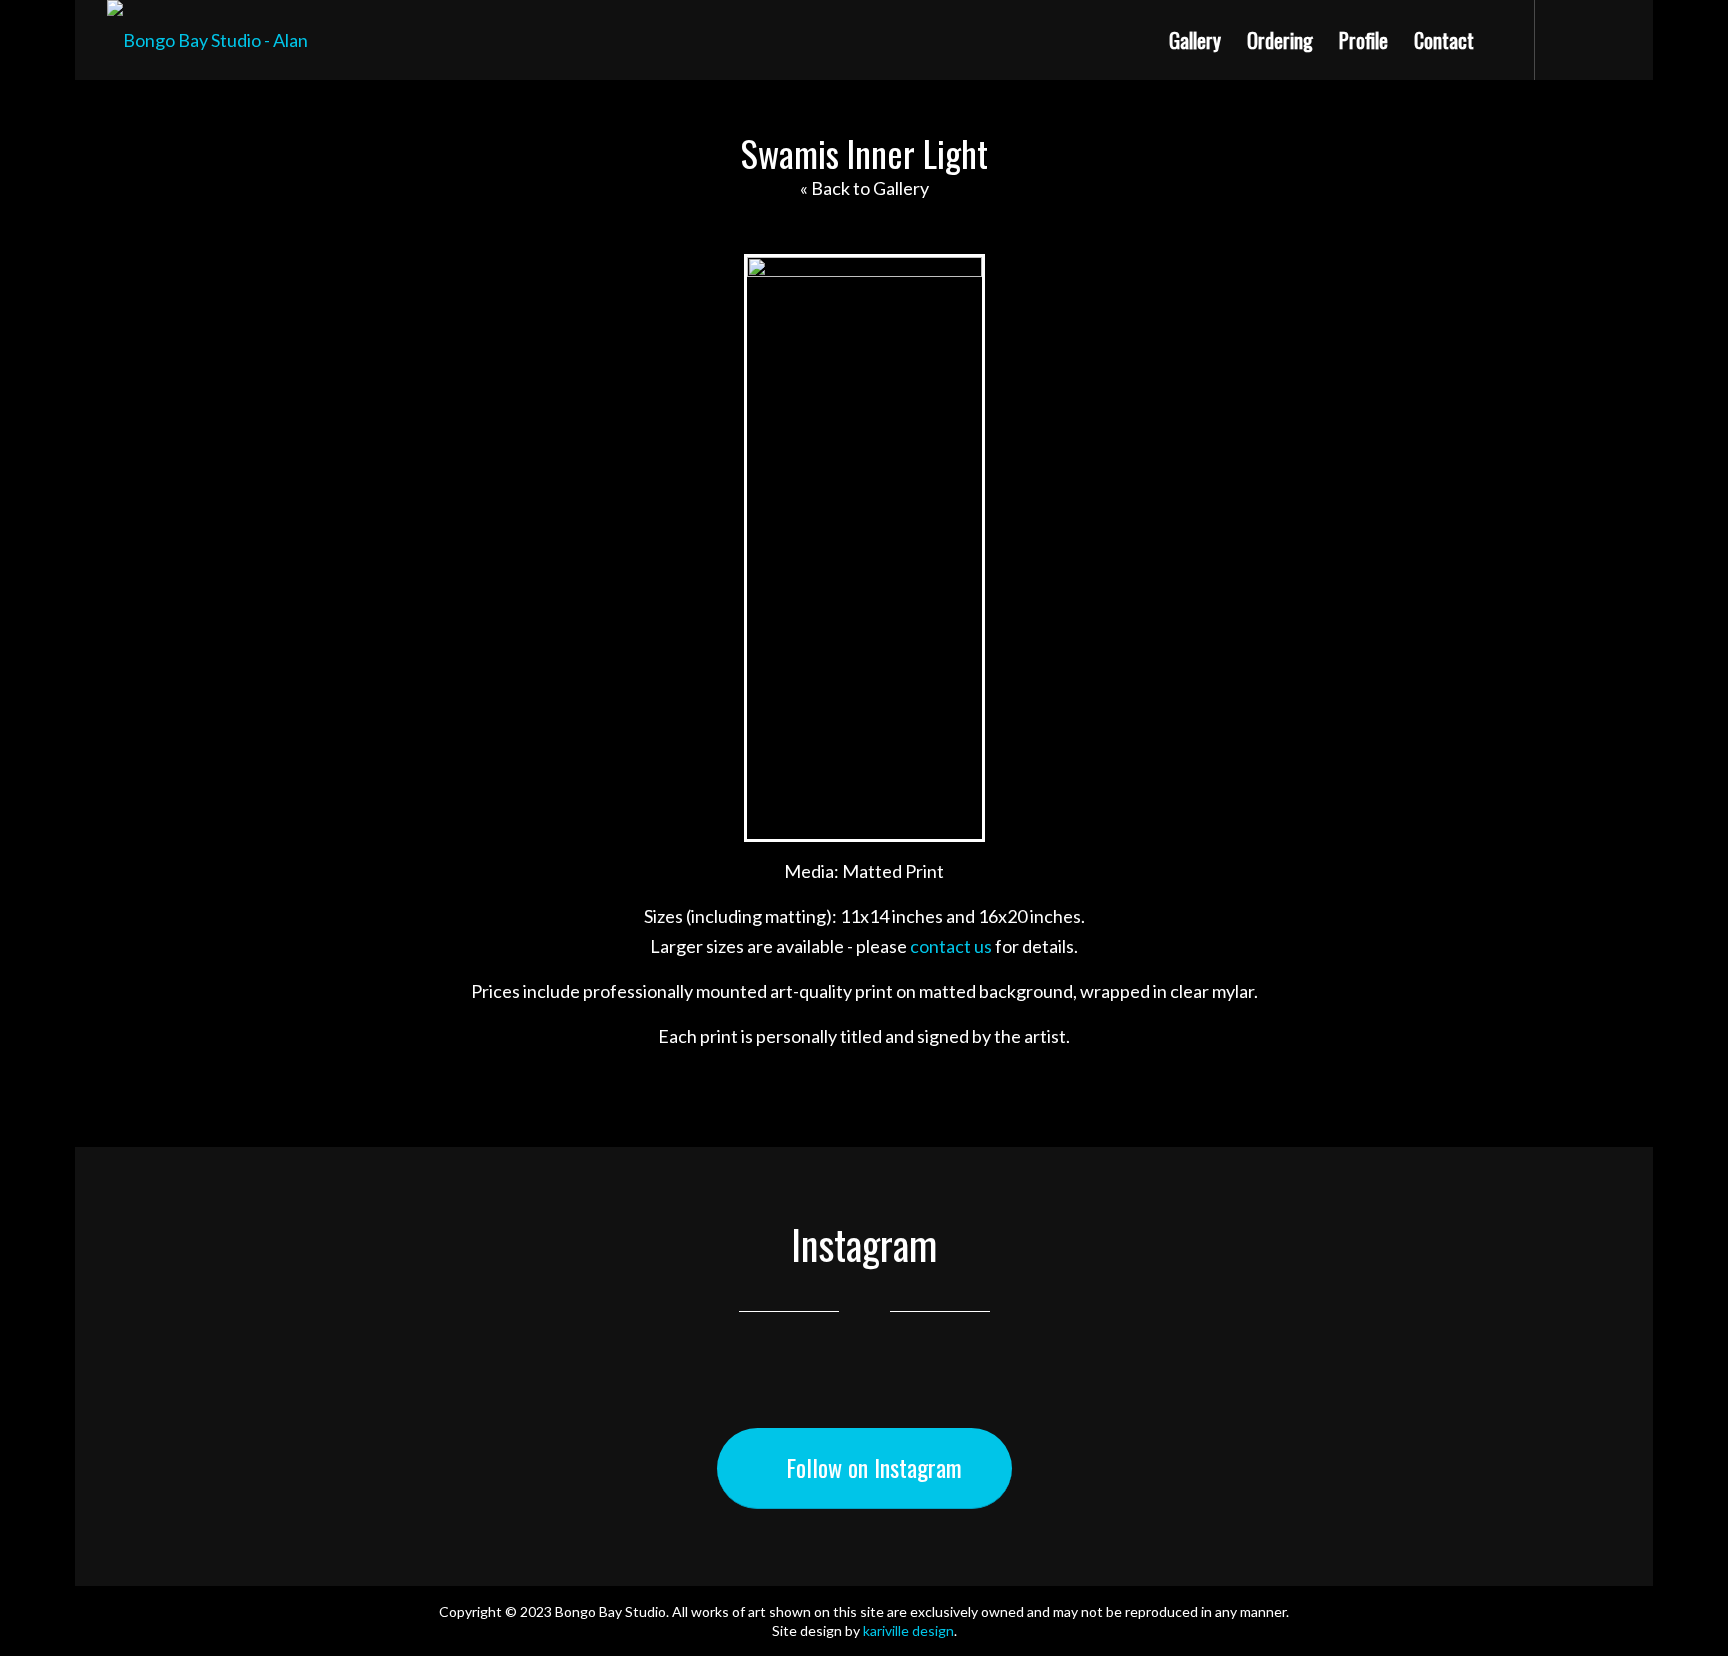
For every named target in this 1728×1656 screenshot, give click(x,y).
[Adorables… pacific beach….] (1240, 1394)
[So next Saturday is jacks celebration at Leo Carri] (737, 1394)
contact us (951, 946)
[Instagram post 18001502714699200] (1491, 1394)
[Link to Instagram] (1566, 41)
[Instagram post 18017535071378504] (235, 1394)
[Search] (1508, 40)
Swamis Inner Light (864, 152)
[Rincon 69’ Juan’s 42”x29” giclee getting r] (989, 1394)
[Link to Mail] (1606, 41)
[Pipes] (1637, 828)
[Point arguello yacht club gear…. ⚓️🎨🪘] (486, 1394)
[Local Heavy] (90, 828)
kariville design (908, 1630)
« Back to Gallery (864, 188)
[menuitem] (1195, 40)
